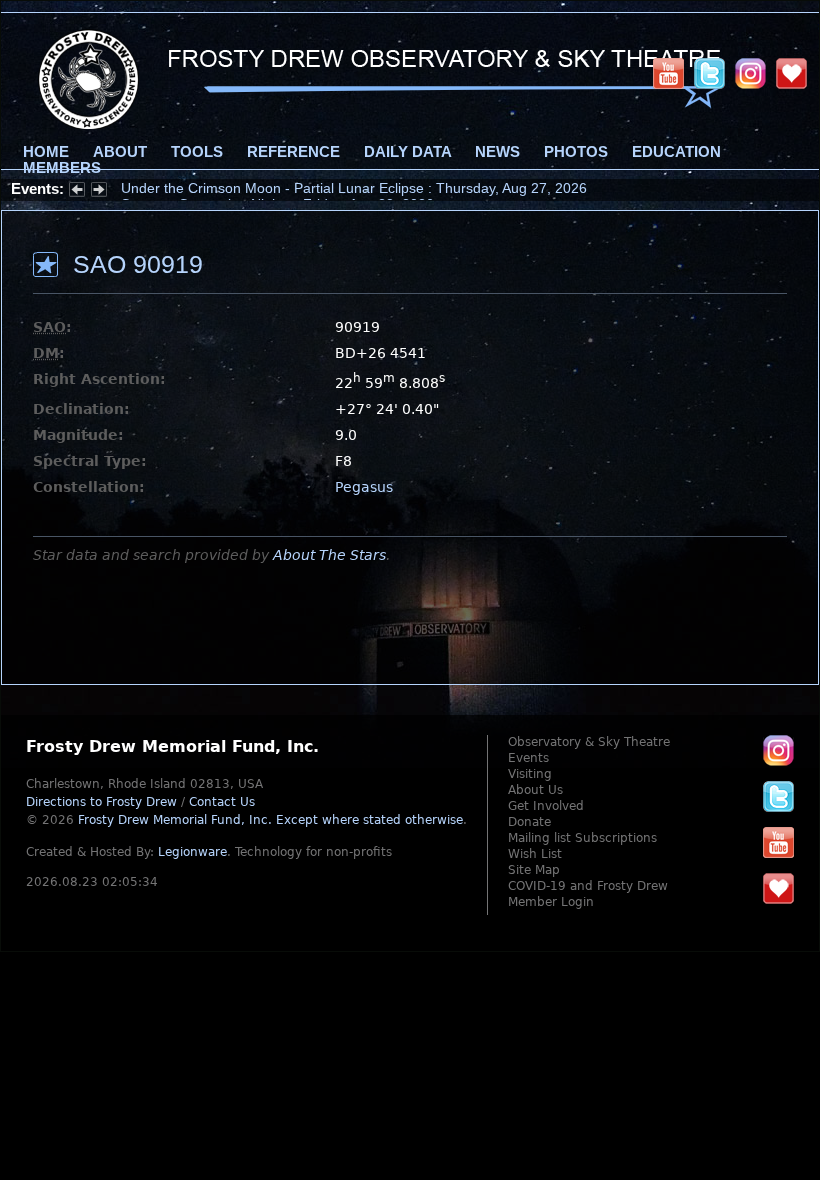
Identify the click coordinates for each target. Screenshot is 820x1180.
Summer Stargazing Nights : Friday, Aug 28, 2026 (277, 189)
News (497, 152)
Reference (293, 152)
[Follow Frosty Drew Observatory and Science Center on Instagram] (750, 73)
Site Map (534, 870)
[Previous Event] (77, 192)
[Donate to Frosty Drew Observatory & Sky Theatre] (778, 888)
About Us (535, 790)
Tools (197, 152)
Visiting (530, 774)
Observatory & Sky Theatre (589, 742)
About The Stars (329, 555)
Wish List (535, 854)
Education (676, 152)
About (120, 152)
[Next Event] (99, 192)
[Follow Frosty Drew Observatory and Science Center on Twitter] (778, 796)
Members (62, 168)
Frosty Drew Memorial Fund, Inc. (270, 820)
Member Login (551, 902)
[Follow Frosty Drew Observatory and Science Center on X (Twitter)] (709, 73)
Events (528, 758)
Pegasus (364, 487)
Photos (576, 152)
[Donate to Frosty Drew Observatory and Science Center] (791, 73)
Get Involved (546, 806)
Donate (529, 822)
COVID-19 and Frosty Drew (588, 886)
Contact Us (222, 802)
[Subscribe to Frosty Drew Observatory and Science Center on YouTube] (668, 73)
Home (46, 152)
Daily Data (407, 152)
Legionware (192, 852)
